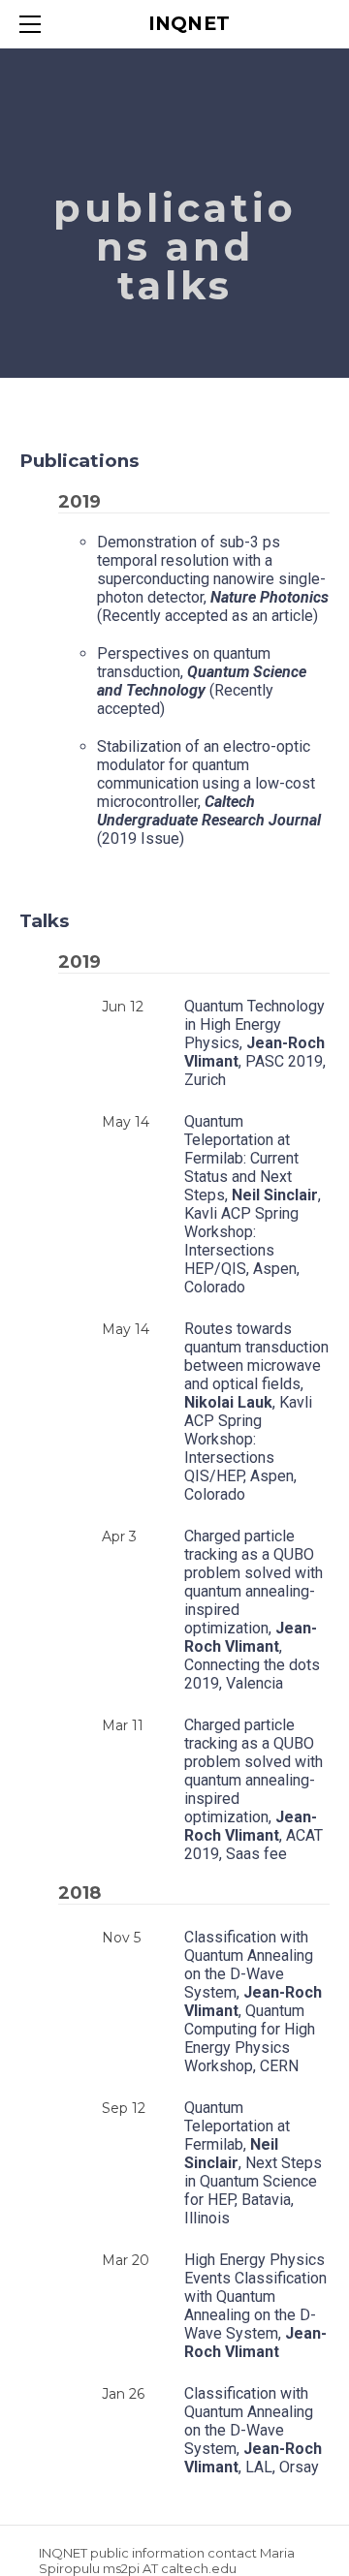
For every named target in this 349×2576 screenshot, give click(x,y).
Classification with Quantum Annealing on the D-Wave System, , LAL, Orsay (253, 2430)
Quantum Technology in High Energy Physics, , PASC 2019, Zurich (255, 1043)
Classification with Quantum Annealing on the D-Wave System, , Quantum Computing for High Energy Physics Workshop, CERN (253, 2002)
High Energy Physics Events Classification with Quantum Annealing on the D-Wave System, (255, 2306)
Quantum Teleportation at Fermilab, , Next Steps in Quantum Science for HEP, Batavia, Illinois (253, 2163)
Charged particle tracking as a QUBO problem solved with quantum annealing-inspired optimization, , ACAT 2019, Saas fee (254, 1789)
